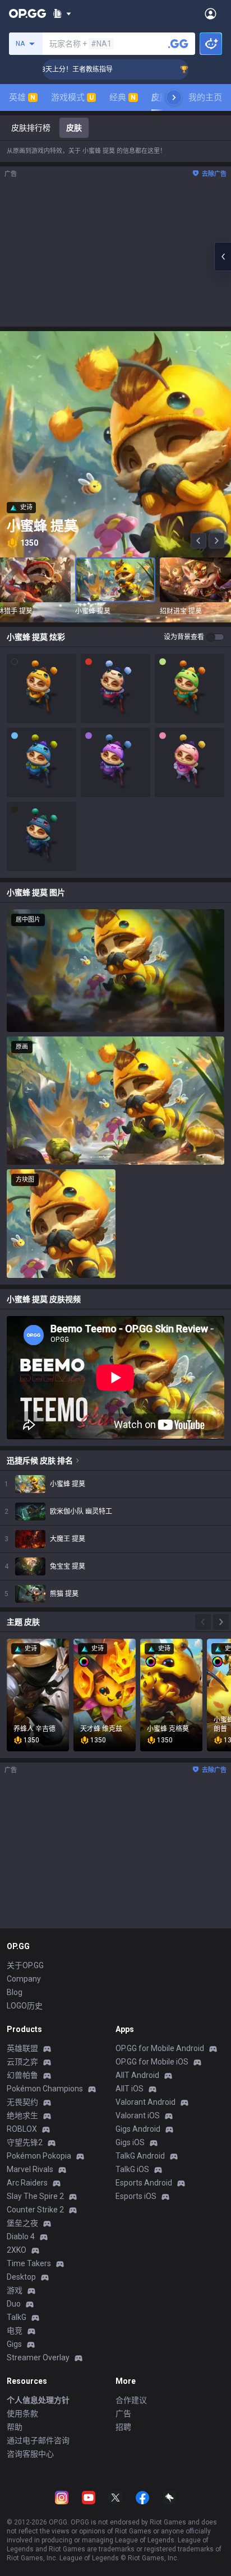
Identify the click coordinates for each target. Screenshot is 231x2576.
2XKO (17, 2250)
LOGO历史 (25, 2006)
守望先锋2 (25, 2142)
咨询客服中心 (30, 2454)
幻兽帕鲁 (22, 2075)
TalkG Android (140, 2156)
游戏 (15, 2290)
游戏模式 (72, 97)
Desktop (21, 2277)
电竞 (15, 2331)
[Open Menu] (211, 13)
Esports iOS (136, 2196)
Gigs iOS (130, 2142)
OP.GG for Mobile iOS (152, 2062)
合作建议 (131, 2400)
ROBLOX (22, 2129)
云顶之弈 (22, 2062)
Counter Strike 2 (35, 2210)
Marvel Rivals (30, 2169)
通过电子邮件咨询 (38, 2440)
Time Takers (29, 2263)
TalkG (17, 2317)
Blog (15, 1992)
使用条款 (22, 2414)
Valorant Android (145, 2102)
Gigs (14, 2344)
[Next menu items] (174, 97)
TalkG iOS (132, 2169)
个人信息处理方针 (38, 2400)
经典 (123, 97)
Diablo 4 (21, 2236)
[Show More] (62, 13)
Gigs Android (138, 2129)
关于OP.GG (25, 1965)
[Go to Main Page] (27, 13)
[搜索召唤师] (178, 44)
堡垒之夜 (22, 2223)
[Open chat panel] (223, 257)
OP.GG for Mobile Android (160, 2048)
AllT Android (137, 2075)
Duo (14, 2304)
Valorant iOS (138, 2115)
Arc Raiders (27, 2183)
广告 (123, 2414)
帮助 (15, 2427)
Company (24, 1979)
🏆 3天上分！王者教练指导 (49, 69)
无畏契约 (22, 2102)
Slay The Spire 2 (35, 2196)
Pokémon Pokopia (39, 2156)
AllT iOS (130, 2089)
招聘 (123, 2427)
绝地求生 (22, 2115)
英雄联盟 (22, 2048)
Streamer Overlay (38, 2358)
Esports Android (144, 2183)
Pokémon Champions (45, 2089)
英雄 (22, 97)
